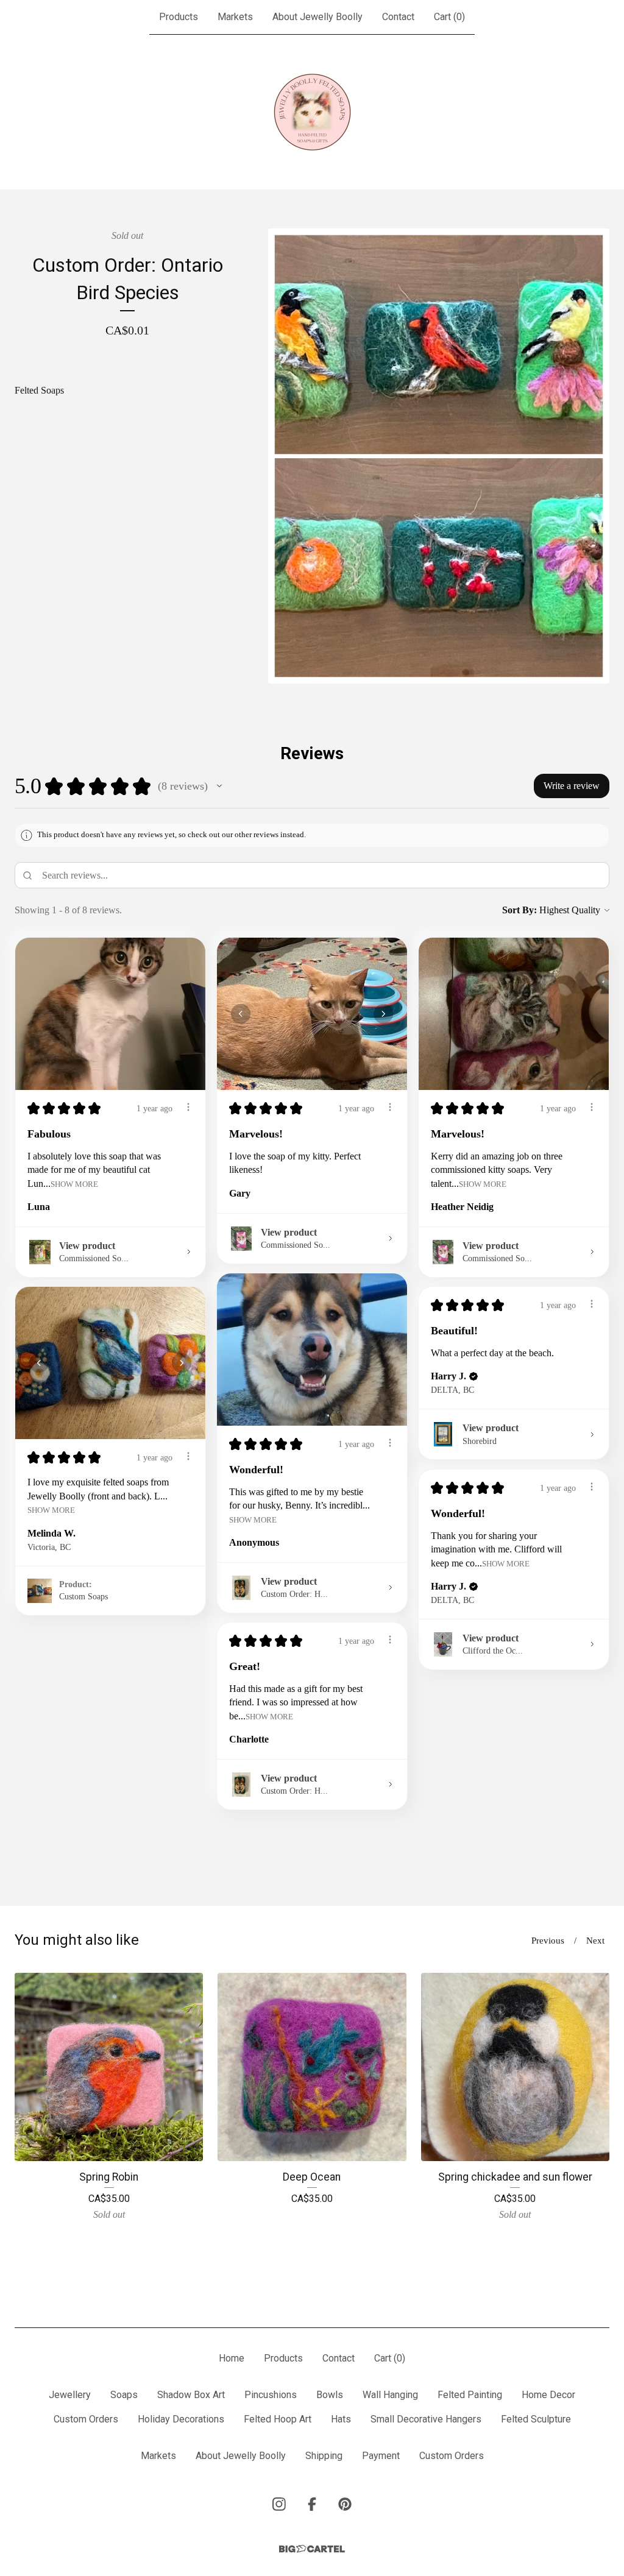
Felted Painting (470, 2395)
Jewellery (70, 2395)
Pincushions (271, 2395)
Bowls (330, 2395)
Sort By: (519, 910)
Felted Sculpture (536, 2419)
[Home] (312, 112)
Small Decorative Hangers (426, 2419)
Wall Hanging (390, 2395)
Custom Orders (86, 2419)
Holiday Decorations (181, 2419)
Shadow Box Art (191, 2395)
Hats (341, 2419)
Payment (381, 2456)
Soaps (124, 2395)
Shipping (324, 2456)
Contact (398, 17)
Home (232, 2358)
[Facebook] (312, 2504)
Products (179, 17)
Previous (548, 1941)
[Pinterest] (345, 2504)
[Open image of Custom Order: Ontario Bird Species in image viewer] (439, 456)
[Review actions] (188, 1107)
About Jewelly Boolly (317, 17)
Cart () (449, 17)
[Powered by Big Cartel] (312, 2549)
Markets (235, 17)
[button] (219, 786)
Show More (74, 1184)
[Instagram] (279, 2504)
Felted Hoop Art (278, 2419)
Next (595, 1941)
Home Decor (548, 2395)
